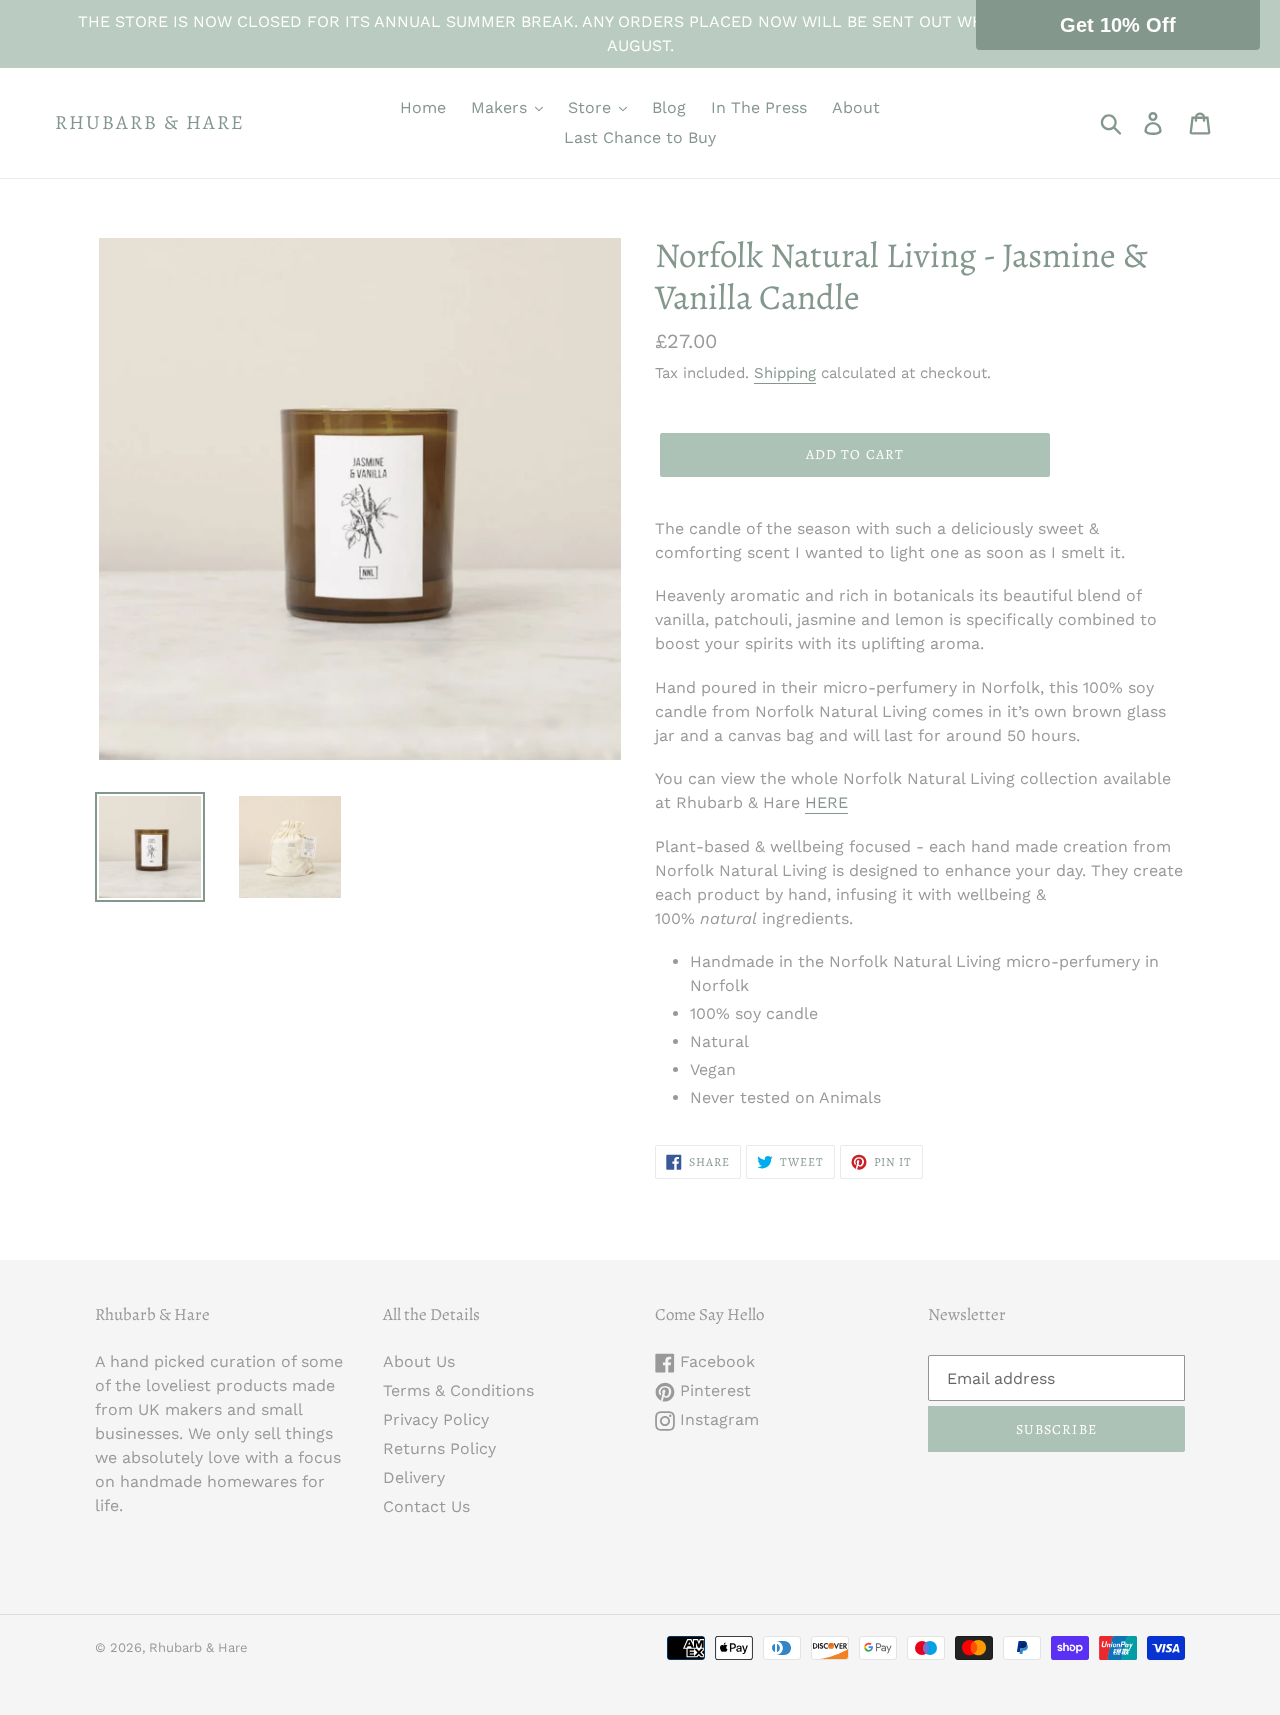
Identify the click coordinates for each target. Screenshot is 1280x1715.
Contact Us (426, 1506)
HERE (826, 802)
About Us (419, 1361)
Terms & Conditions (458, 1390)
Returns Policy (439, 1448)
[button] (1118, 25)
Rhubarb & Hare (150, 123)
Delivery (414, 1477)
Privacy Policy (436, 1419)
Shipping (785, 373)
